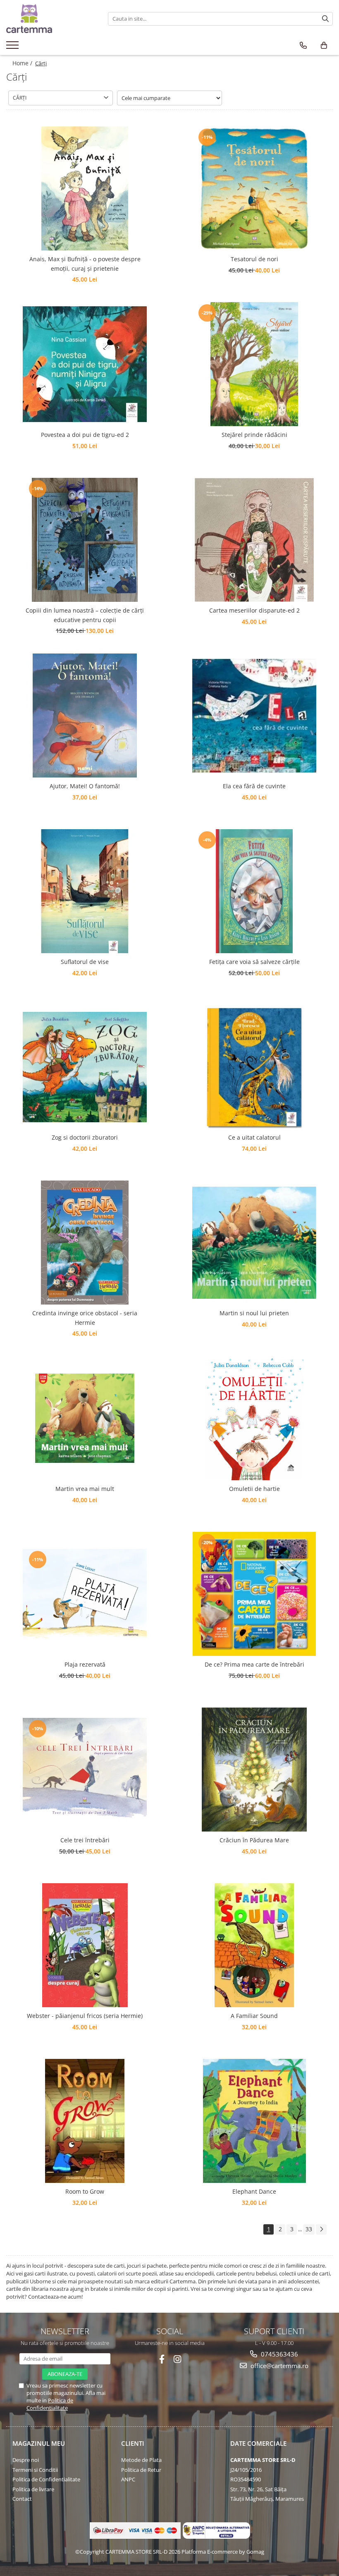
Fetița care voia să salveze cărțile (254, 962)
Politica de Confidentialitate (50, 2404)
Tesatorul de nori (254, 259)
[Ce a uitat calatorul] (254, 1067)
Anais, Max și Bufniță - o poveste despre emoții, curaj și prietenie (85, 264)
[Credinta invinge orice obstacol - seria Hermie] (85, 1243)
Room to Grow (85, 2191)
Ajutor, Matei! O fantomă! (85, 786)
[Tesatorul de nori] (254, 188)
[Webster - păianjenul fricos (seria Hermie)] (85, 1945)
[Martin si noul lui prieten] (254, 1243)
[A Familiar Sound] (254, 1945)
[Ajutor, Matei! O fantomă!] (85, 716)
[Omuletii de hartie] (254, 1418)
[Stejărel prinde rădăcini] (254, 364)
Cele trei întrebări (85, 1840)
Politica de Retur (141, 2470)
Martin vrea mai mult (85, 1489)
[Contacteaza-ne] (303, 45)
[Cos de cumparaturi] (324, 45)
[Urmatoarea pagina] (321, 2229)
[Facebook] (162, 2359)
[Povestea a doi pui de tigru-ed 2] (85, 364)
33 (309, 2229)
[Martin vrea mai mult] (85, 1418)
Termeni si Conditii (35, 2470)
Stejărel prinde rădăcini (254, 435)
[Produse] (13, 48)
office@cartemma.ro (279, 2366)
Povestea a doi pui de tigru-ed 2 (85, 435)
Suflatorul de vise (85, 962)
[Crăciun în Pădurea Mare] (254, 1770)
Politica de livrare (33, 2489)
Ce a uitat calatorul (254, 1137)
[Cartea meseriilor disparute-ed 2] (254, 540)
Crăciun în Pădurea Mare (254, 1840)
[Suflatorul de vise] (85, 891)
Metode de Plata (141, 2460)
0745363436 (279, 2354)
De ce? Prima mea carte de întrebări (254, 1664)
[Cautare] (325, 19)
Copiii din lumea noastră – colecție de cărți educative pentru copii (85, 615)
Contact (22, 2499)
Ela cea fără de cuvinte (254, 786)
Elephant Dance (254, 2191)
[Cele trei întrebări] (85, 1770)
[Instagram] (178, 2359)
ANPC (128, 2479)
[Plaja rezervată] (85, 1594)
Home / (23, 63)
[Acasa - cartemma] (51, 19)
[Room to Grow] (85, 2121)
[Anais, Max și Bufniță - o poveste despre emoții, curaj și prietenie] (85, 188)
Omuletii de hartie (254, 1489)
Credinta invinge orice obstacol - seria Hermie (85, 1318)
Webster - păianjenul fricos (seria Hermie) (85, 2016)
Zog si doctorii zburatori (85, 1137)
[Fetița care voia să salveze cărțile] (254, 891)
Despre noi (26, 2460)
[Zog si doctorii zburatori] (85, 1067)
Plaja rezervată (85, 1664)
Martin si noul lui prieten (254, 1313)
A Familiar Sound (254, 2016)
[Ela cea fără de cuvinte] (254, 716)
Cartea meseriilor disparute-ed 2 (254, 610)
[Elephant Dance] (254, 2121)
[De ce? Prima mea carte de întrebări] (254, 1594)
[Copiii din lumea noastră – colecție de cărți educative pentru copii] (85, 540)
